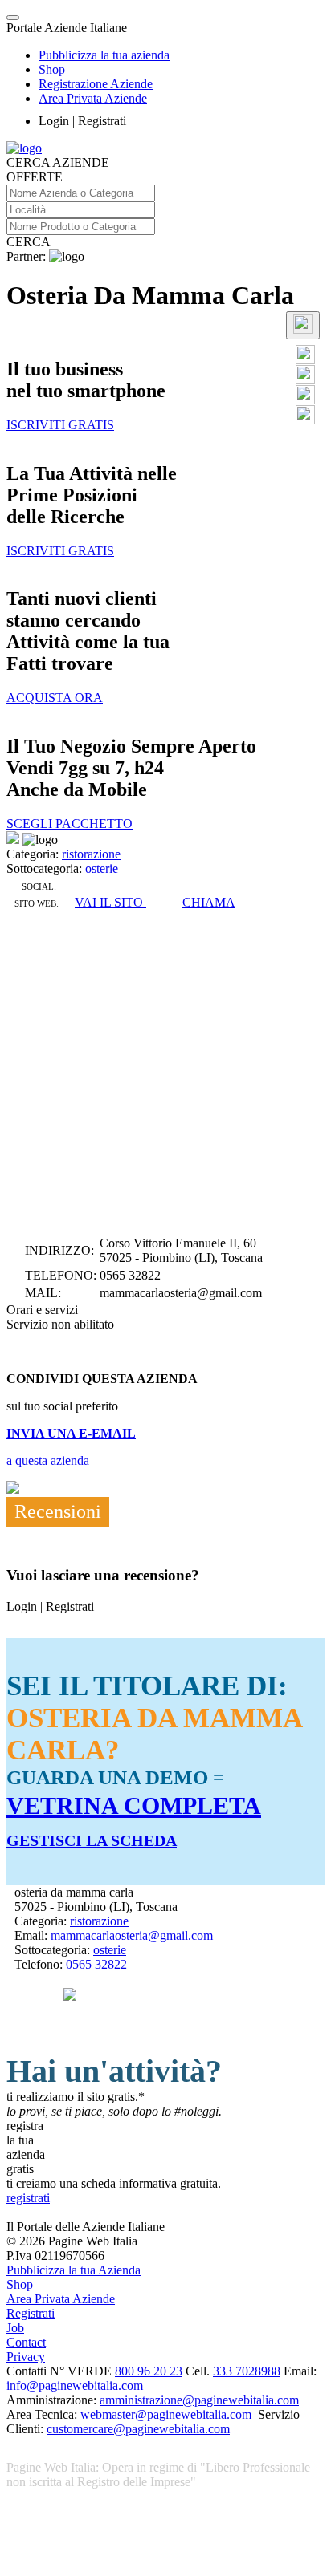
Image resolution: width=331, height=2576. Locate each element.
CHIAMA (209, 902)
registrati (28, 2198)
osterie (102, 868)
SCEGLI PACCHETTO (69, 824)
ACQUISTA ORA (55, 698)
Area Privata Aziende (93, 98)
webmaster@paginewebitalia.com (166, 2414)
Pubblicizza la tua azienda (104, 55)
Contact (26, 2342)
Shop (52, 69)
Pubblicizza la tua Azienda (74, 2270)
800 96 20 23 (149, 2371)
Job (15, 2328)
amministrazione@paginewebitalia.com (199, 2400)
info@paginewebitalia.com (75, 2385)
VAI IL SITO (110, 902)
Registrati (31, 2313)
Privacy (26, 2357)
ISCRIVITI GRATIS (60, 425)
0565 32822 (96, 1964)
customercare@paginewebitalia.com (138, 2429)
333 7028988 (247, 2371)
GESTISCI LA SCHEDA (92, 1840)
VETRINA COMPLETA (134, 1805)
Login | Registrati (82, 121)
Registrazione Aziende (96, 84)
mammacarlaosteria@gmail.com (132, 1935)
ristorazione (91, 854)
